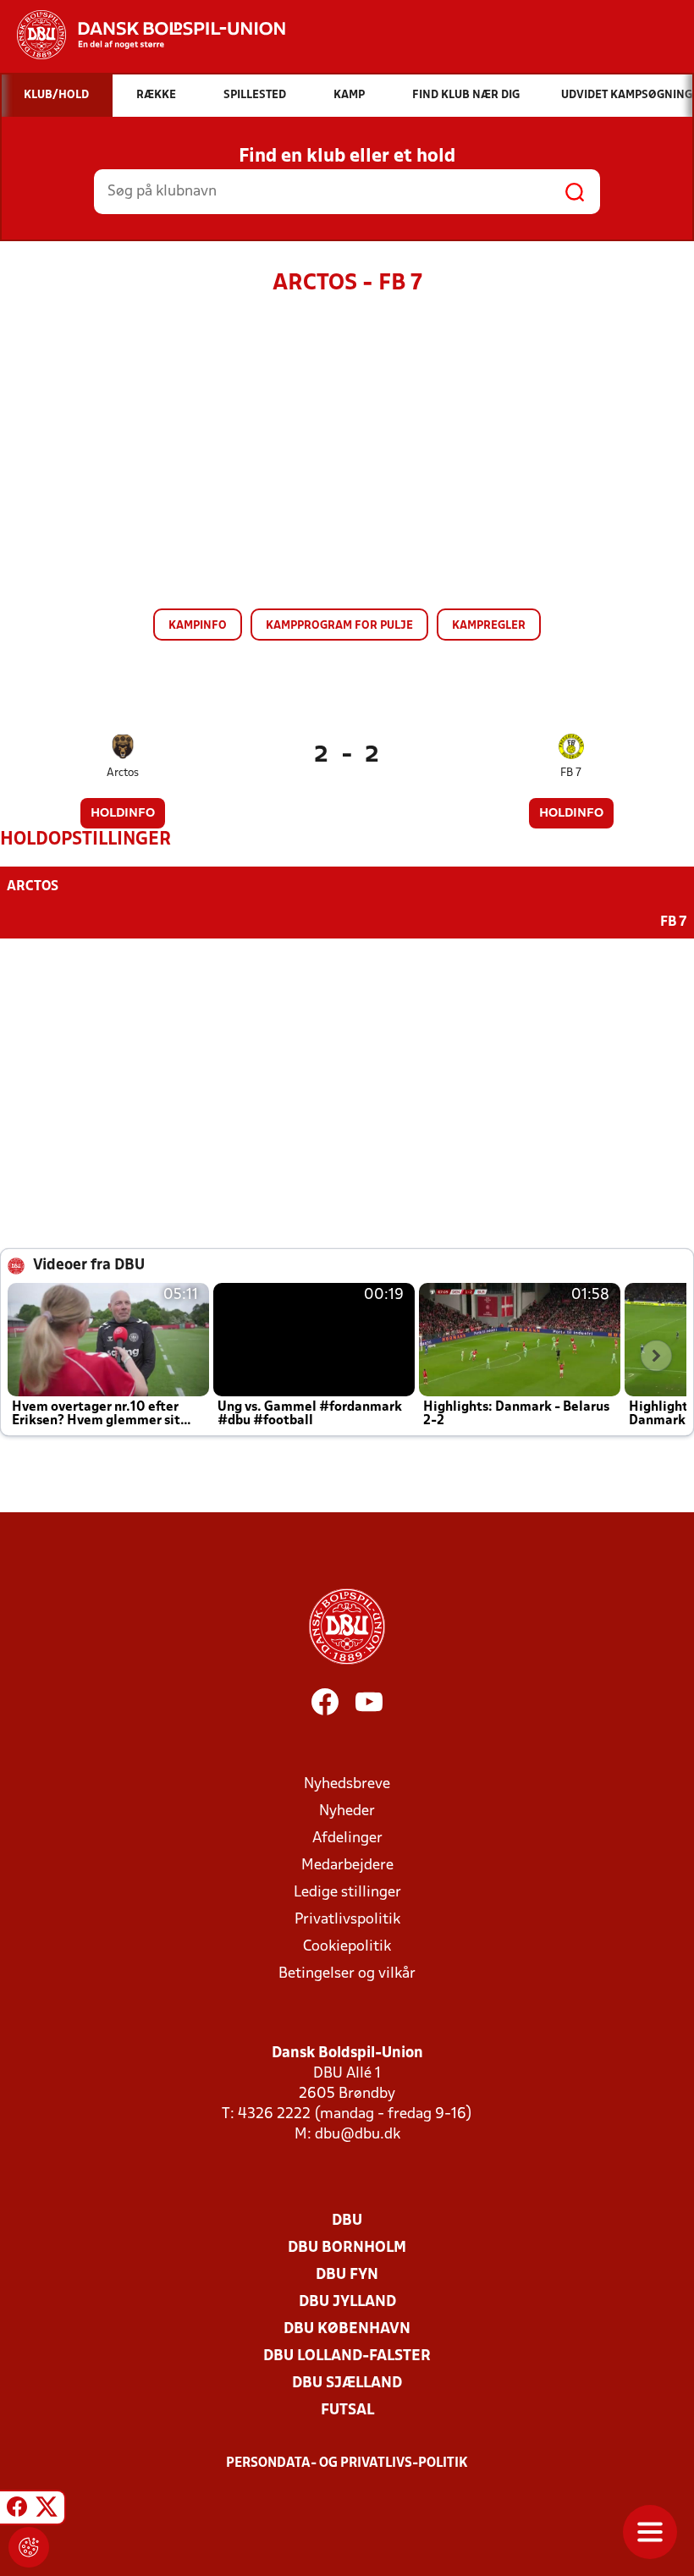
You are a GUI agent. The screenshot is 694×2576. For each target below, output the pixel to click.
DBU (347, 2221)
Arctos (123, 773)
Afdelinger (347, 1838)
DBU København (347, 2329)
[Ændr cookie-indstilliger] (29, 2547)
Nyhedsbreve (347, 1784)
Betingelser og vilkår (347, 1974)
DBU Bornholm (347, 2248)
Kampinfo (198, 626)
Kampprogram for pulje (339, 626)
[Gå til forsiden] (143, 35)
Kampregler (489, 626)
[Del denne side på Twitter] (47, 2510)
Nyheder (347, 1811)
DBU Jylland (347, 2302)
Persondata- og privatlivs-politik (347, 2463)
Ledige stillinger (347, 1893)
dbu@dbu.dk (358, 2135)
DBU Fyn (347, 2275)
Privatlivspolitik (347, 1920)
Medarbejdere (347, 1866)
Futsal (347, 2411)
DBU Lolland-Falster (347, 2356)
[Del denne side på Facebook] (17, 2510)
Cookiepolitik (347, 1947)
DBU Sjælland (347, 2383)
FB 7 (571, 773)
